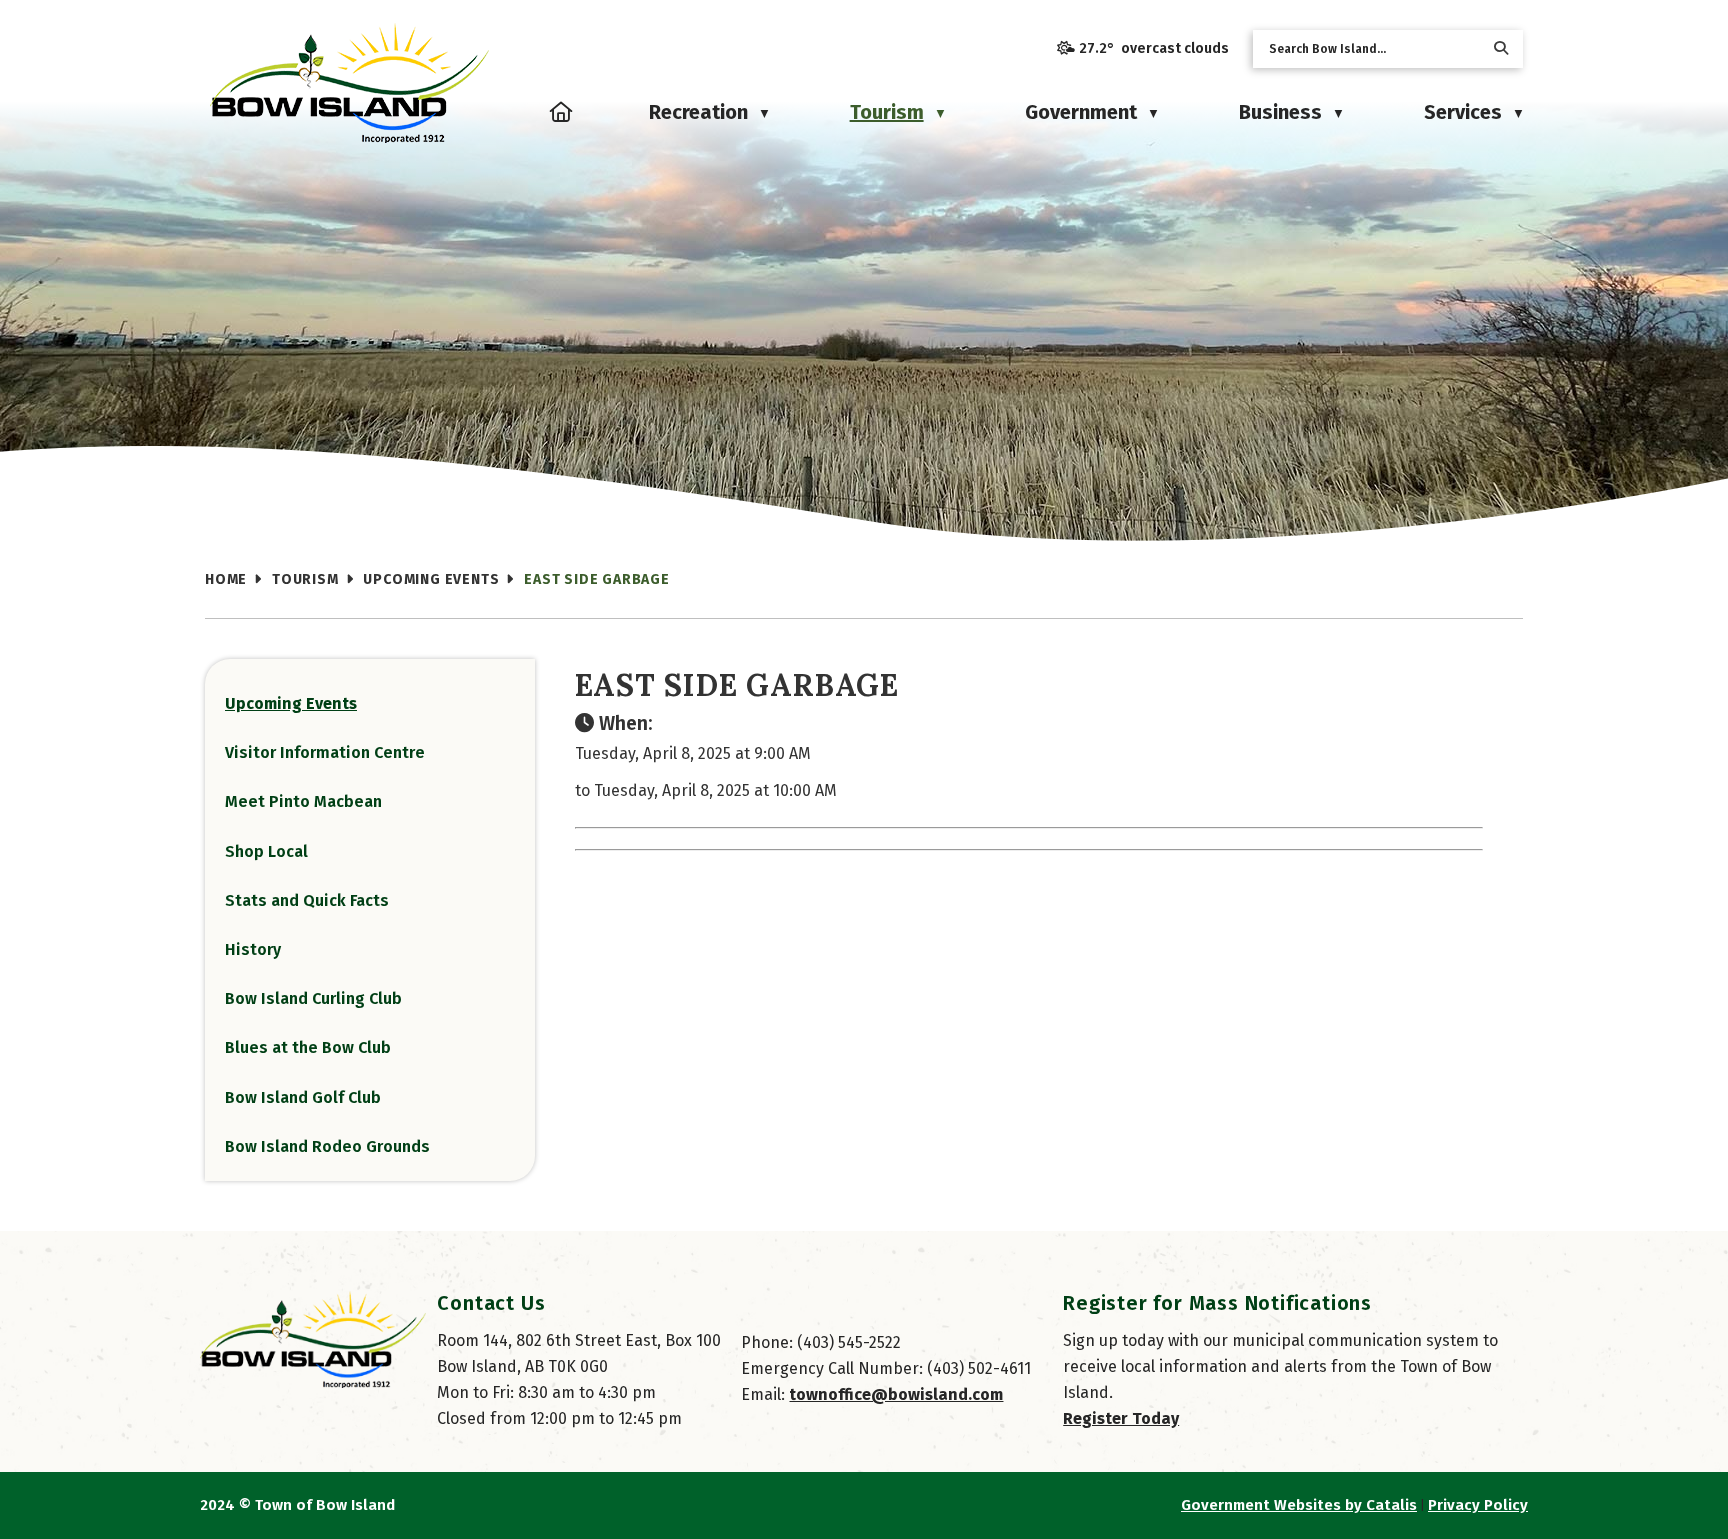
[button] (1501, 48)
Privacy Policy (1478, 1505)
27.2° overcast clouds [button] (1154, 48)
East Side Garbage (597, 579)
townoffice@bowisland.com (896, 1394)
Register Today (1121, 1418)
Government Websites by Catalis (1299, 1505)
